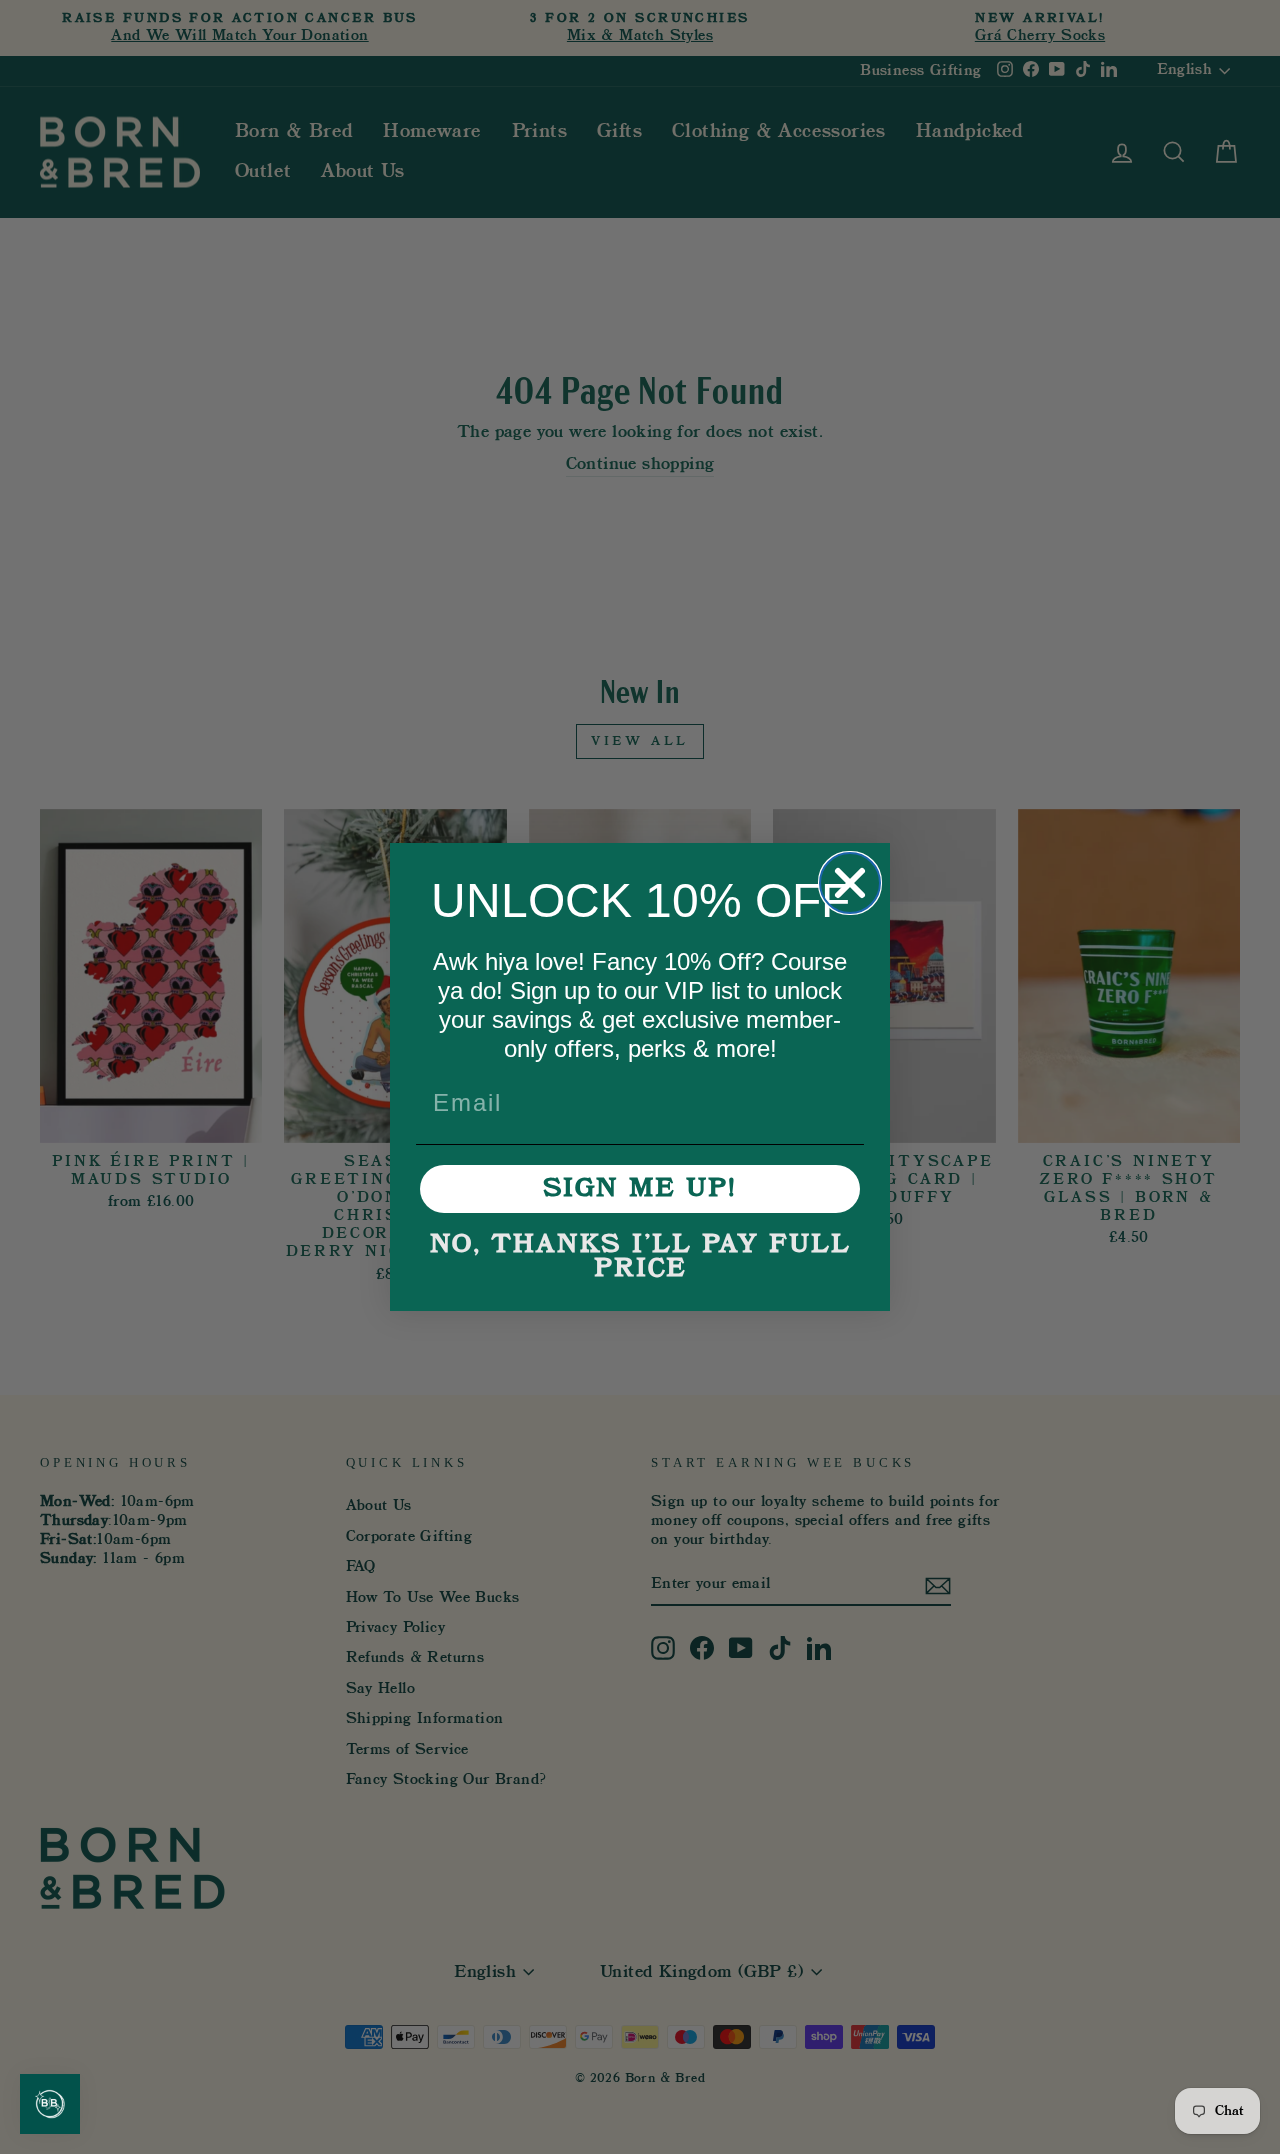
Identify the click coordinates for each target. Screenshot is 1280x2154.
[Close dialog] (850, 883)
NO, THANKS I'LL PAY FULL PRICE (640, 1257)
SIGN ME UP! (640, 1189)
